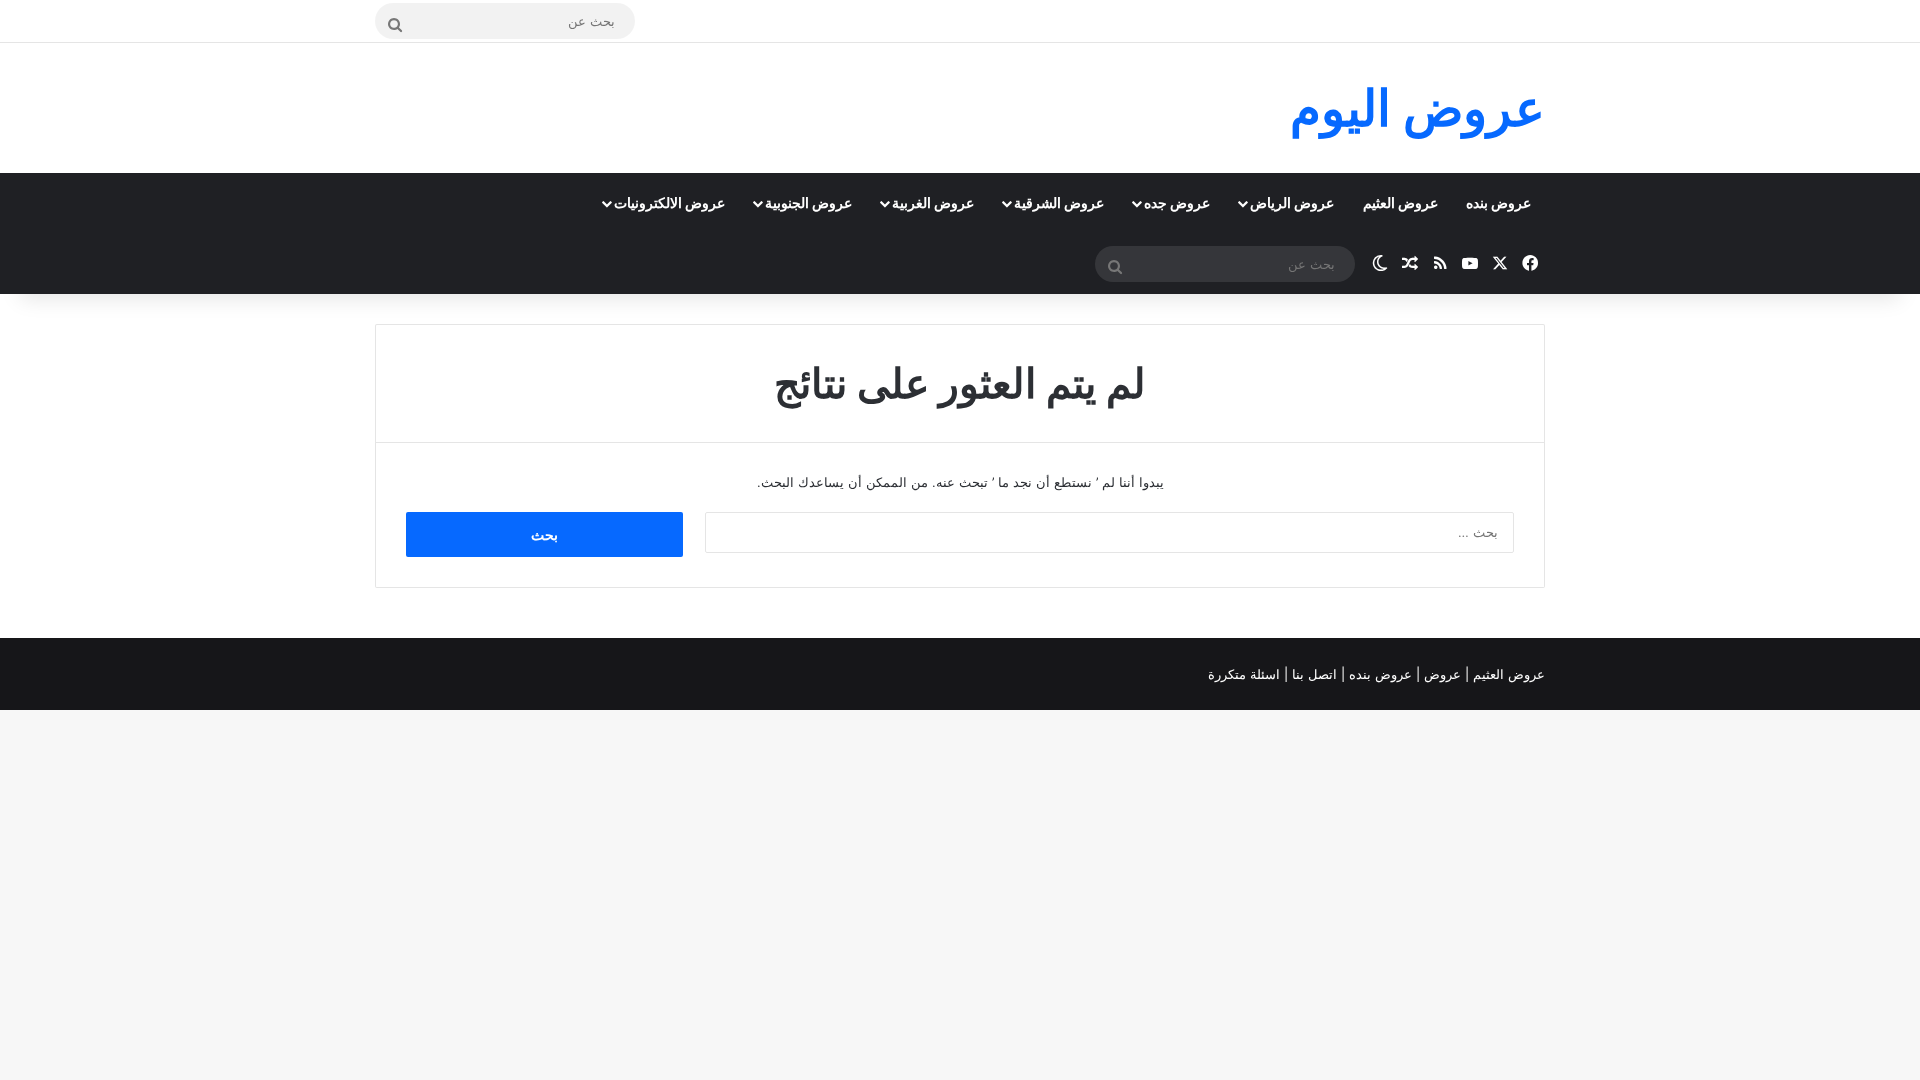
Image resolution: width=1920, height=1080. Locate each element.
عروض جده (1177, 202)
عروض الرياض (1292, 202)
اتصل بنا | (1312, 674)
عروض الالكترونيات (669, 202)
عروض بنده (1498, 202)
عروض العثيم (1400, 202)
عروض (1442, 674)
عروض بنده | (1378, 674)
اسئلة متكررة (1246, 674)
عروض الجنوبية (808, 202)
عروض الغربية (933, 202)
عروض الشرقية (1059, 202)
